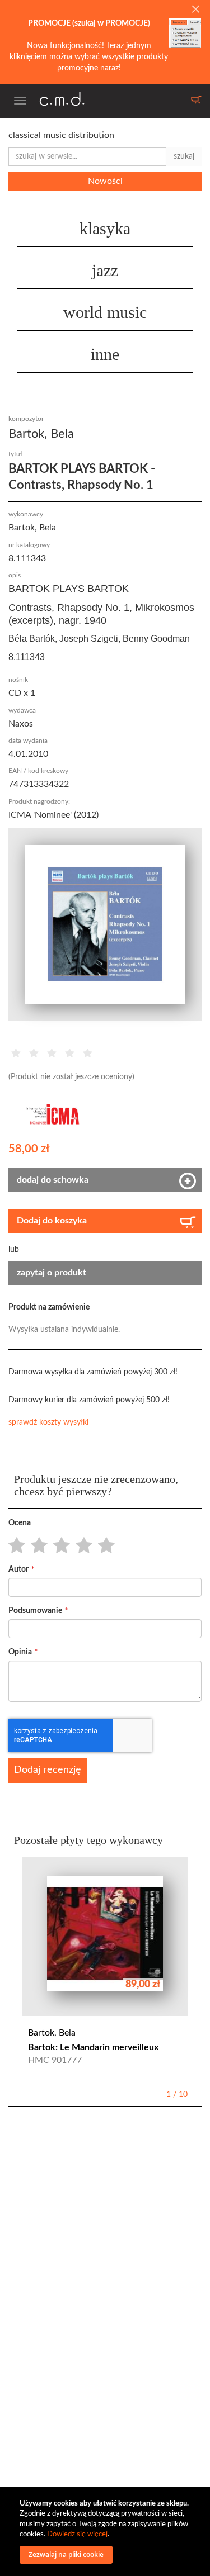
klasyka (105, 228)
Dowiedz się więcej (77, 2534)
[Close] (195, 10)
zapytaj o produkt (52, 1273)
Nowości (105, 181)
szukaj (184, 156)
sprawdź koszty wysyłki (48, 1422)
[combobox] (87, 156)
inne (105, 354)
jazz (105, 270)
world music (105, 312)
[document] (106, 2531)
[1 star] (14, 1546)
